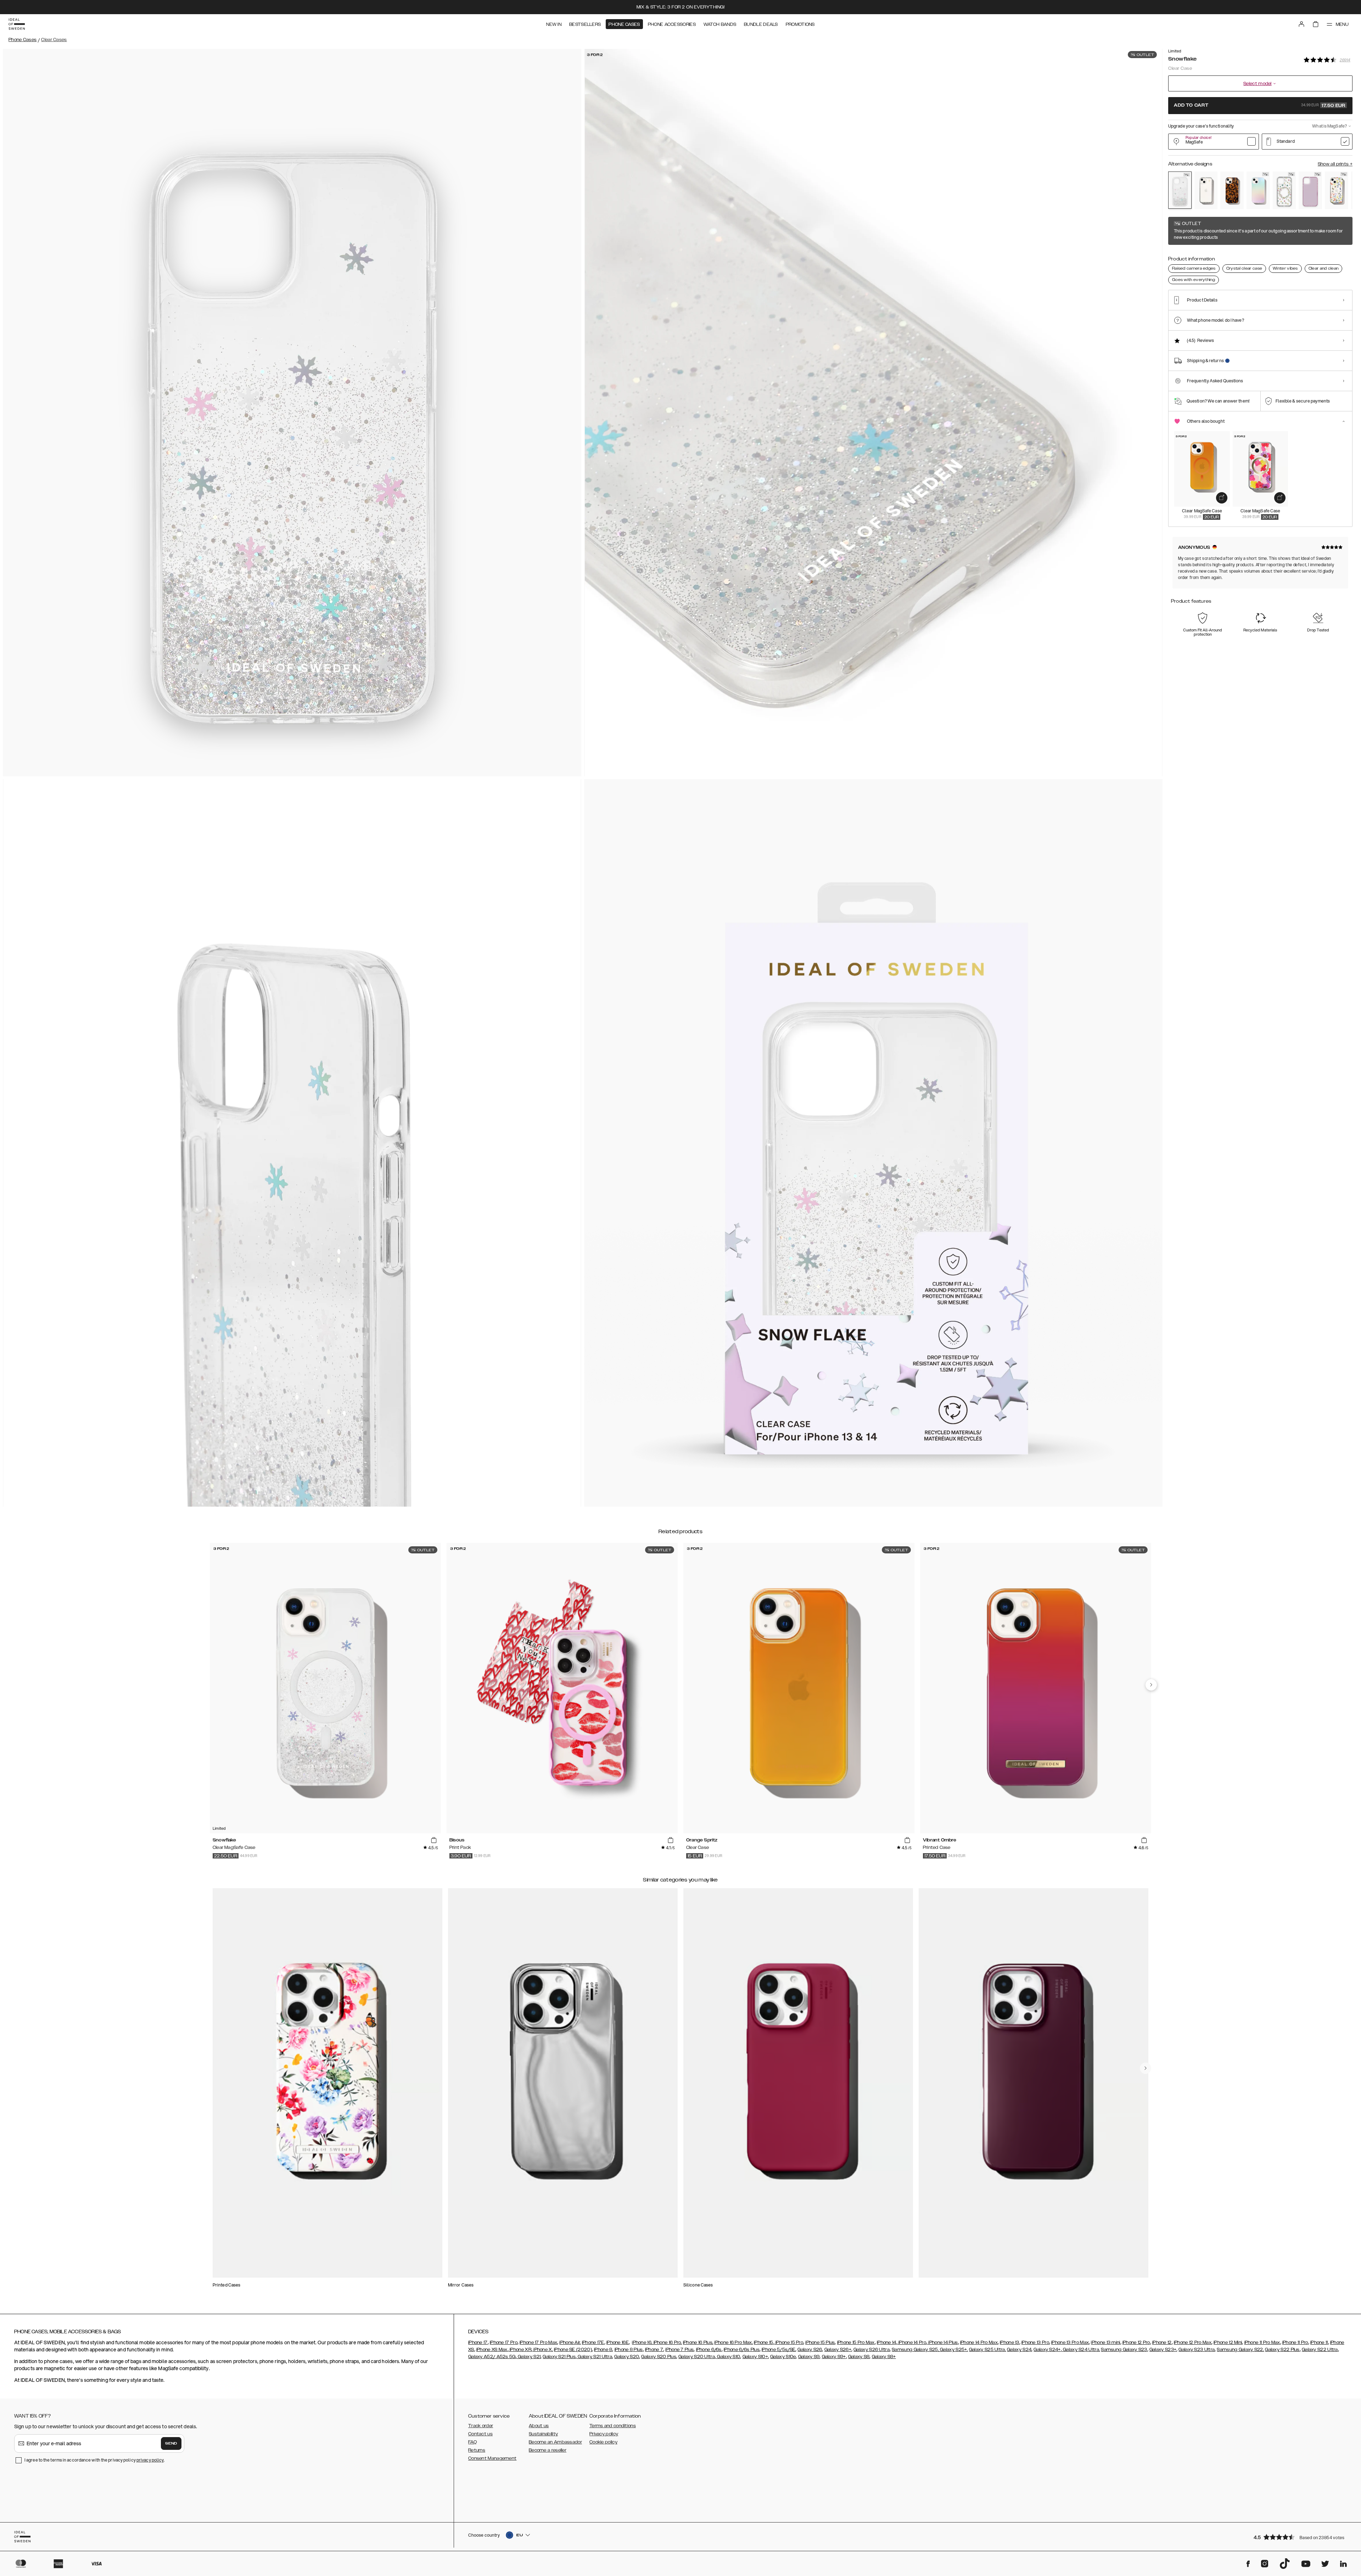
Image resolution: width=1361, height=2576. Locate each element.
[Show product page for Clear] (1206, 190)
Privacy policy (604, 2434)
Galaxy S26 (810, 2350)
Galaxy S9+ (834, 2357)
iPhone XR (520, 2350)
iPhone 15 (764, 2342)
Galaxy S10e (783, 2357)
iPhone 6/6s (709, 2350)
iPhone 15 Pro (789, 2342)
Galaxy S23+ (1163, 2350)
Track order (481, 2426)
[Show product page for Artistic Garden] (1337, 190)
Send (171, 2443)
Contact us (480, 2434)
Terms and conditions (613, 2426)
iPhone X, (543, 2350)
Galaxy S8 (859, 2357)
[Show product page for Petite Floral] (1284, 190)
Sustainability (543, 2434)
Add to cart (1260, 106)
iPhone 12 (1162, 2342)
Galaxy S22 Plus (1282, 2350)
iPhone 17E (593, 2342)
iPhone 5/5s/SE (778, 2350)
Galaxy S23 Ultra (1197, 2350)
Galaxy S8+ (884, 2357)
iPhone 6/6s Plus (742, 2350)
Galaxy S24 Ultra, (1081, 2350)
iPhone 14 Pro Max (979, 2342)
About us (539, 2426)
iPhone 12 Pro (1136, 2342)
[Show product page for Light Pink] (1310, 190)
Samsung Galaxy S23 (1124, 2350)
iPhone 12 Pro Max (1193, 2342)
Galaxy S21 (529, 2357)
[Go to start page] (17, 24)
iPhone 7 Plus (679, 2350)
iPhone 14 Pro (912, 2342)
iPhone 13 (1010, 2342)
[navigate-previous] (1151, 1685)
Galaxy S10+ (755, 2357)
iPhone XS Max (492, 2350)
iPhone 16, (642, 2342)
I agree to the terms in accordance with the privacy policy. (94, 2460)
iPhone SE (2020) (573, 2350)
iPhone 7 (654, 2350)
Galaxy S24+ (1047, 2350)
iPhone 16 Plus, (698, 2342)
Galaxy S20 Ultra (697, 2357)
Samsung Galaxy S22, (1240, 2350)
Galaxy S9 (809, 2357)
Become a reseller (548, 2450)
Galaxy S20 (627, 2357)
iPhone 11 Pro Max (1262, 2342)
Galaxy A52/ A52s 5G (492, 2357)
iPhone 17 (478, 2342)
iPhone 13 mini (1105, 2342)
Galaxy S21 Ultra (594, 2357)
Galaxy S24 (1019, 2350)
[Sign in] (1301, 24)
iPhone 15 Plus (820, 2342)
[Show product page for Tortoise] (1232, 190)
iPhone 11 (1319, 2342)
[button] (1301, 2537)
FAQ (472, 2442)
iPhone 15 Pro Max (856, 2342)
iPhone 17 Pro (504, 2342)
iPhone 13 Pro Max (1070, 2342)
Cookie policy (603, 2442)
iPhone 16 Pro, (667, 2342)
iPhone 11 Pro (1295, 2342)
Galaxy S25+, (953, 2350)
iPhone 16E (618, 2342)
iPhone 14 (887, 2342)
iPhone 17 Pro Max (538, 2342)
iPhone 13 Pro (1035, 2342)
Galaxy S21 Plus (559, 2357)
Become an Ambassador (555, 2442)
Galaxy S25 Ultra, (987, 2350)
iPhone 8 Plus (629, 2350)
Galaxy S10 (728, 2357)
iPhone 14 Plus (943, 2342)
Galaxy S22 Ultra (1320, 2350)
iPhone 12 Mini (1228, 2342)
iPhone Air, (570, 2342)
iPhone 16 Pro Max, (733, 2342)
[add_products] (1222, 498)
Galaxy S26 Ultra (872, 2350)
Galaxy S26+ (838, 2350)
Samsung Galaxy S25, (915, 2350)
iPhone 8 (603, 2350)
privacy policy (150, 2460)
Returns (477, 2450)
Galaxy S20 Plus (659, 2357)
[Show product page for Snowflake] (1180, 190)
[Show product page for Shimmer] (1258, 190)
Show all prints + (1335, 164)
